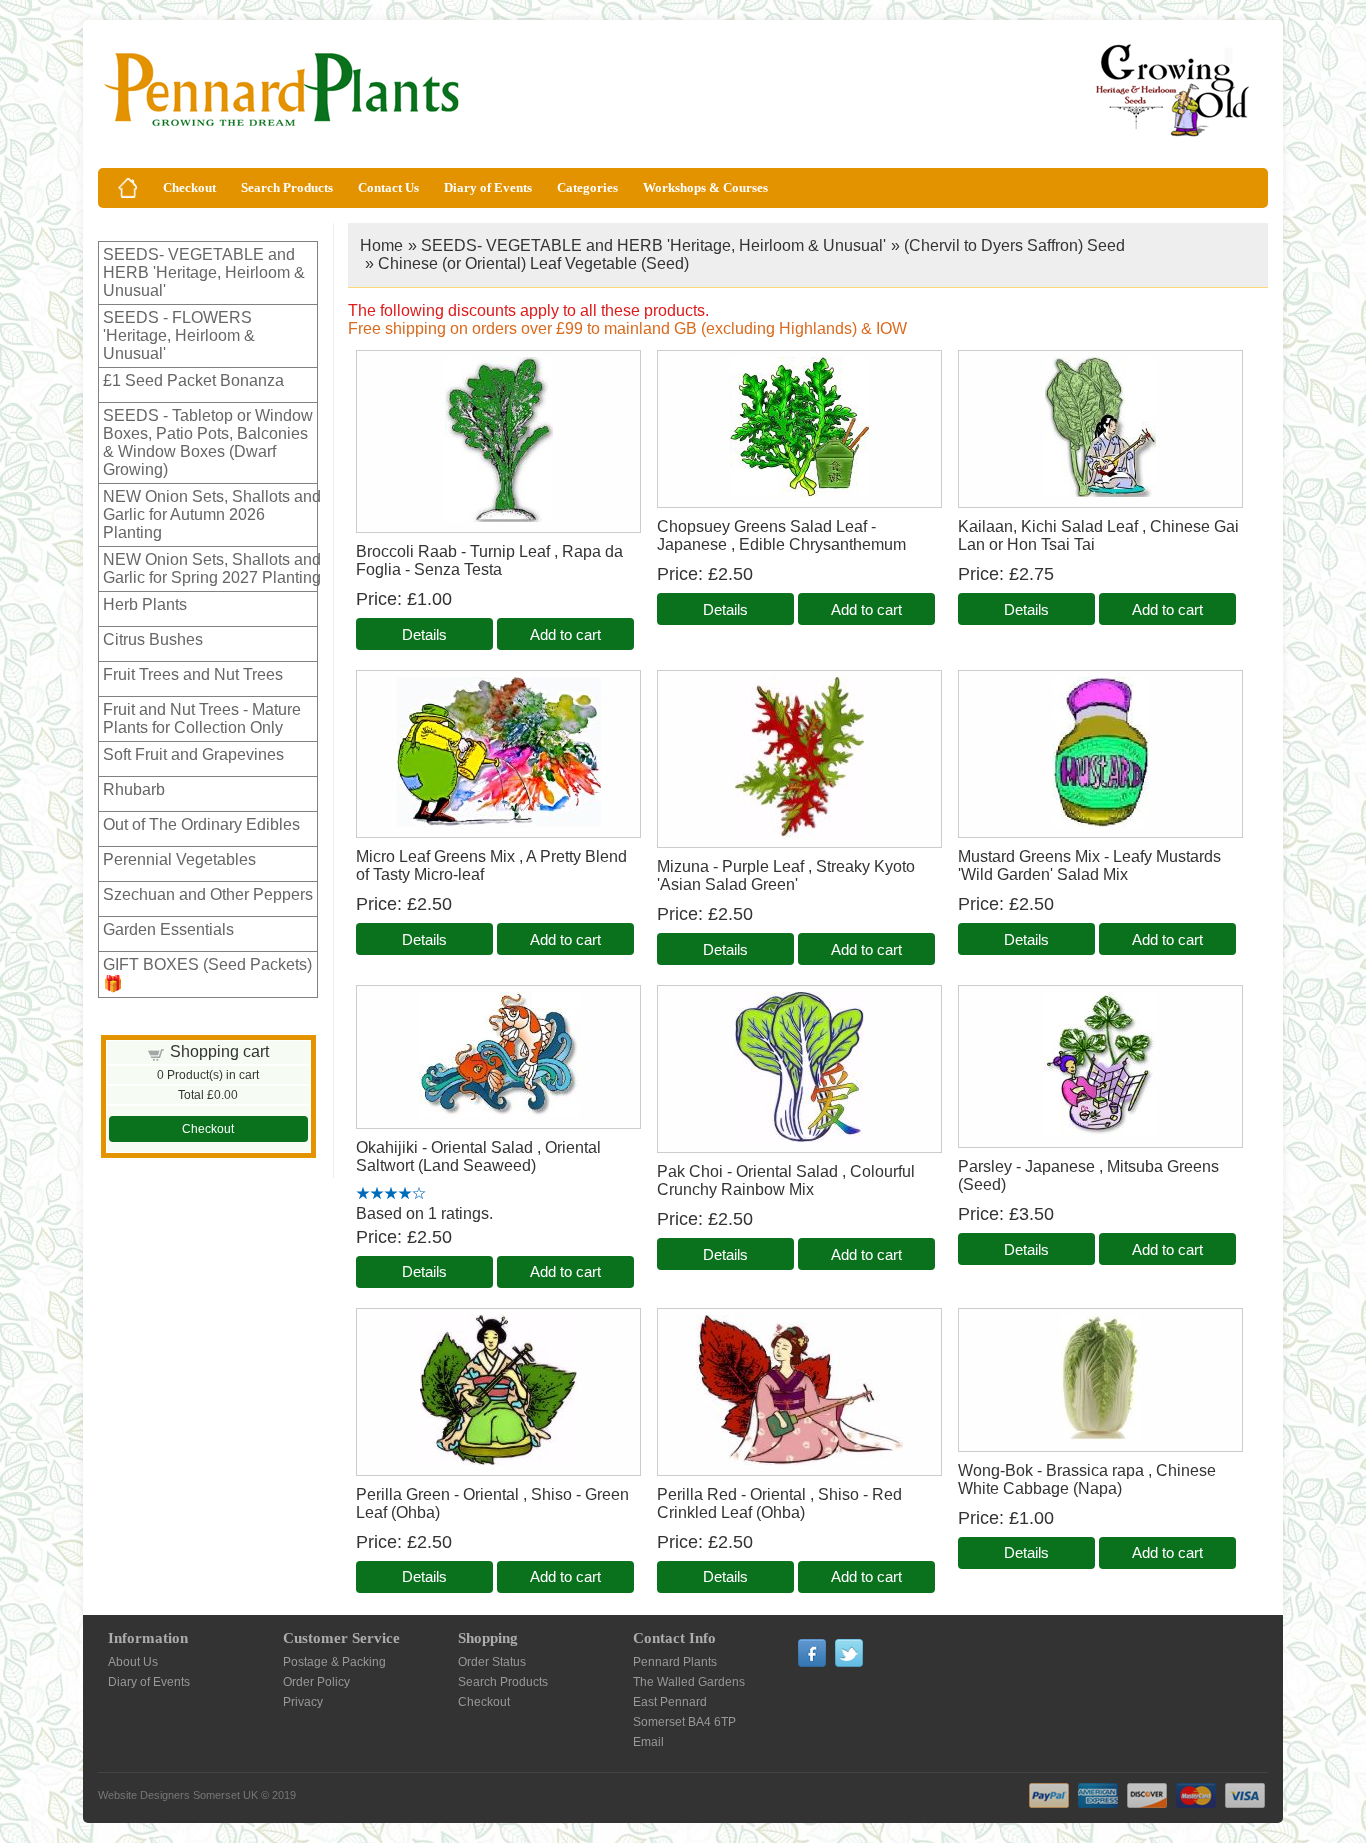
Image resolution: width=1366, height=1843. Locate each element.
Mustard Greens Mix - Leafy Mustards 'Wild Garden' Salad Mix (1089, 865)
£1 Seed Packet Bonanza (193, 380)
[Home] (128, 188)
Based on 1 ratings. (424, 1213)
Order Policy (316, 1682)
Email (648, 1742)
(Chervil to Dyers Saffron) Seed (1014, 245)
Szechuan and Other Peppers (208, 894)
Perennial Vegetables (179, 859)
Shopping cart (219, 1051)
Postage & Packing (334, 1662)
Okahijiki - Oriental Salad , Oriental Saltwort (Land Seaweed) (478, 1156)
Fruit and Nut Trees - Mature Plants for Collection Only (202, 718)
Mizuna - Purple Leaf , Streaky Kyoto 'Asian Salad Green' (786, 875)
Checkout (189, 187)
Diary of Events (488, 187)
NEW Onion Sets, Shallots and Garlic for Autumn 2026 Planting (212, 514)
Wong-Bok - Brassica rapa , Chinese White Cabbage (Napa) (1087, 1479)
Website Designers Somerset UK (178, 1795)
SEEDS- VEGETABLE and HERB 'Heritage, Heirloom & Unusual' (204, 272)
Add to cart (565, 634)
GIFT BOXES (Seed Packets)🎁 (207, 974)
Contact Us (388, 187)
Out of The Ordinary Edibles (201, 824)
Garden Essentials (168, 929)
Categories (587, 187)
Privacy (303, 1702)
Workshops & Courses (705, 187)
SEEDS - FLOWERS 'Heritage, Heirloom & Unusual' (179, 335)
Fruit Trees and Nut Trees (193, 674)
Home (381, 245)
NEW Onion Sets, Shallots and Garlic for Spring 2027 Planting (212, 568)
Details (424, 634)
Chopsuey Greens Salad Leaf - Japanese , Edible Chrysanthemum (781, 535)
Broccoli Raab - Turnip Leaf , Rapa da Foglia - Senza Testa (489, 560)
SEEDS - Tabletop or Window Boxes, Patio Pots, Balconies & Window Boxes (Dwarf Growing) (208, 442)
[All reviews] (391, 1194)
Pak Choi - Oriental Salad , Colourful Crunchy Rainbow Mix (786, 1180)
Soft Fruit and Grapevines (193, 754)
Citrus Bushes (153, 639)
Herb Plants (145, 604)
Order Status (492, 1662)
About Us (133, 1662)
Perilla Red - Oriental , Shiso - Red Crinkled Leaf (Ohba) (779, 1503)
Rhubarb (134, 789)
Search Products (287, 187)
